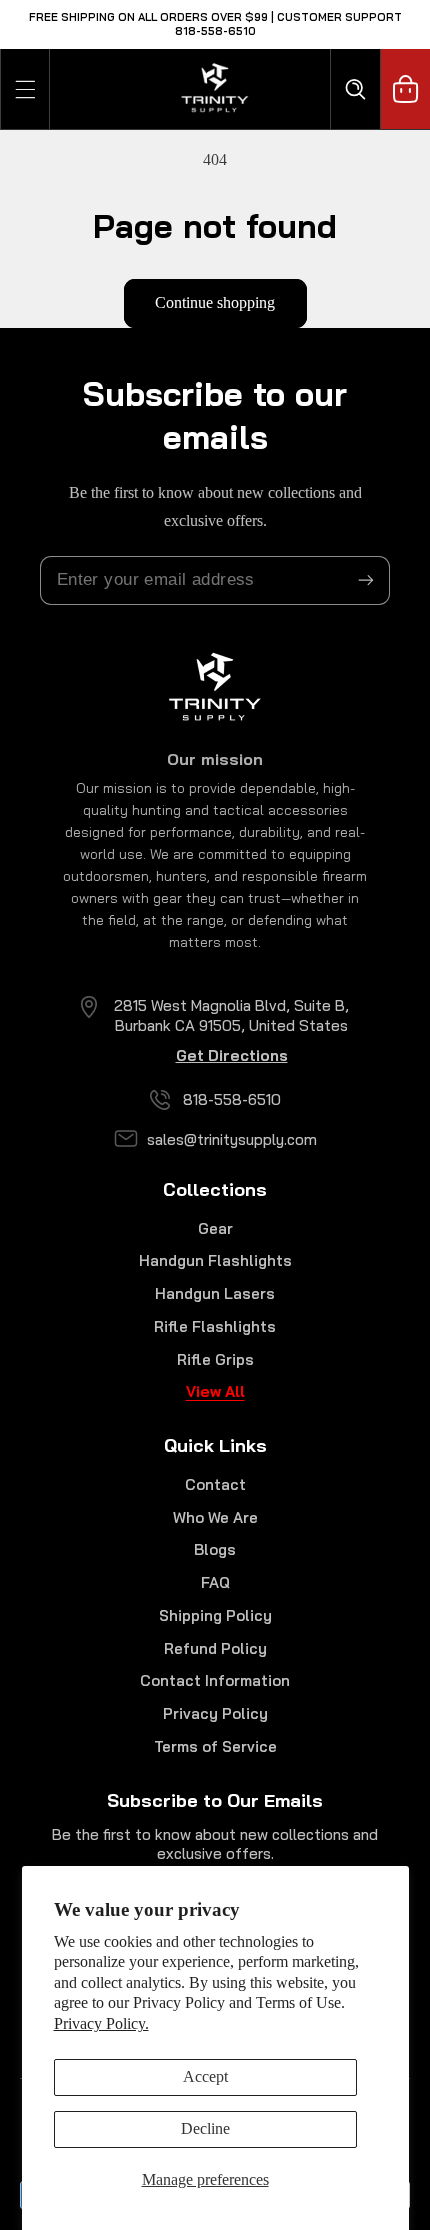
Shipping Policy (215, 1615)
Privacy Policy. (101, 2023)
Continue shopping (215, 302)
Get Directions (232, 1055)
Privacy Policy (215, 1713)
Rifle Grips (215, 1359)
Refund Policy (215, 1648)
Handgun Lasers (215, 1293)
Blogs (215, 1549)
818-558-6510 (232, 1099)
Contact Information (215, 1680)
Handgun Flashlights (215, 1260)
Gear (215, 1228)
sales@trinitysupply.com (232, 1139)
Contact (215, 1484)
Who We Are (215, 1517)
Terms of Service (215, 1746)
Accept (205, 2076)
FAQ (215, 1582)
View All (215, 1391)
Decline (205, 2128)
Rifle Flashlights (215, 1326)
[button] (25, 89)
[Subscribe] (366, 580)
